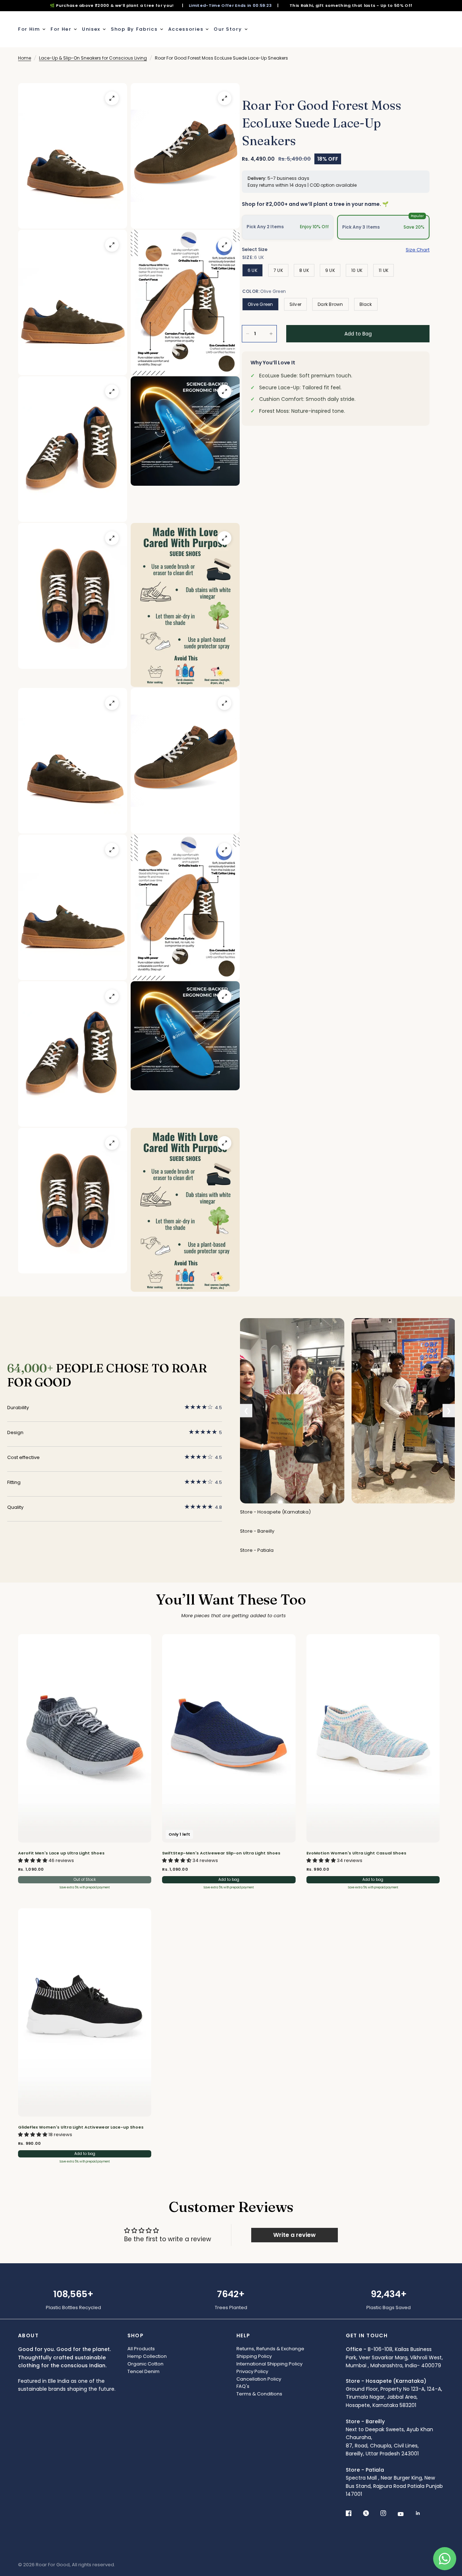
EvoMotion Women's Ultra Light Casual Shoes (356, 1853)
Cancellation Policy (259, 2379)
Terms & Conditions (259, 2394)
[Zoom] (112, 98)
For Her (61, 29)
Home (25, 58)
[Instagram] (388, 2513)
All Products (141, 2349)
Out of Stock (85, 1880)
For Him (29, 29)
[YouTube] (406, 2514)
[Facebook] (354, 2513)
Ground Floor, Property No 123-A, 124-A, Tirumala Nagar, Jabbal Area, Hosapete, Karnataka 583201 (394, 2393)
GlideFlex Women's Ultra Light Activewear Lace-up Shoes (81, 2127)
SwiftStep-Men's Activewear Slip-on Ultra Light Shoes (221, 1853)
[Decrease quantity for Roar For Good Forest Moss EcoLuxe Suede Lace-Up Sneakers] (248, 334)
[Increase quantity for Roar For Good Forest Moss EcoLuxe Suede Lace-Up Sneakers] (271, 334)
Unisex (91, 29)
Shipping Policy (254, 2356)
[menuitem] (33, 29)
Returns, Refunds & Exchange (270, 2349)
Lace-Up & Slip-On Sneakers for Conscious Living (93, 58)
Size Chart (418, 250)
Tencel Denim (143, 2371)
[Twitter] (371, 2513)
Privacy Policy (252, 2371)
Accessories (186, 29)
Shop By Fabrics (134, 29)
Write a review (295, 2235)
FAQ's (243, 2386)
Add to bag (229, 1880)
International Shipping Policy (269, 2364)
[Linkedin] (423, 2513)
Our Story (228, 29)
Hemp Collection (147, 2356)
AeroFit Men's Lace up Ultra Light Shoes (61, 1853)
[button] (33, 1860)
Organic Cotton (145, 2364)
